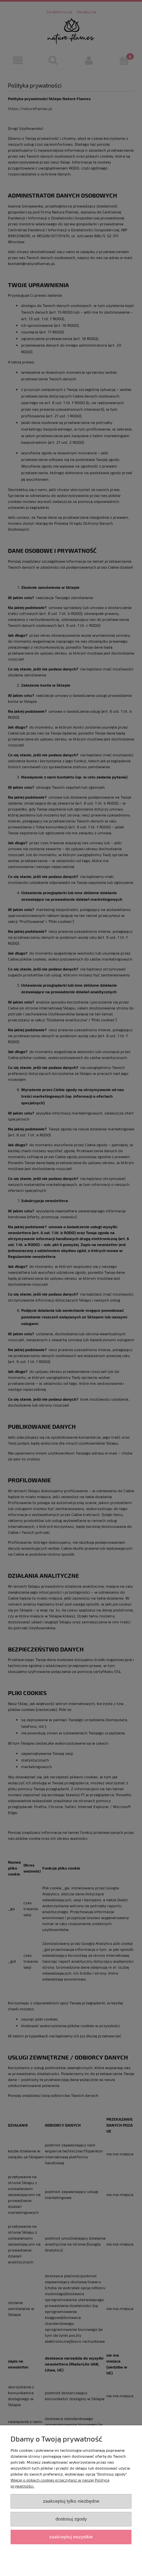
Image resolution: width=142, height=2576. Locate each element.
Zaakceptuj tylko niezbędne (71, 2501)
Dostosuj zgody (71, 2519)
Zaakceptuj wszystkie (71, 2537)
